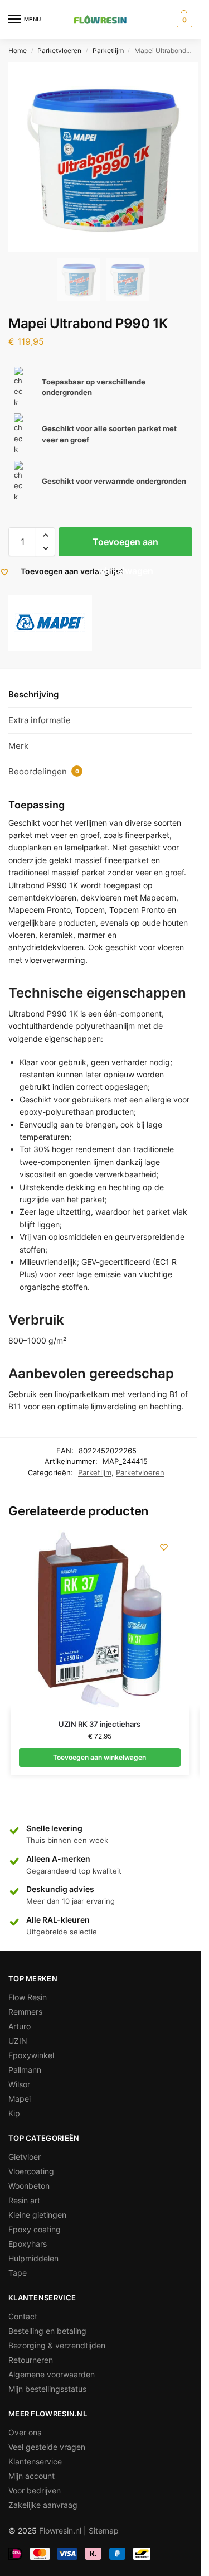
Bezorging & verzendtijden (57, 2345)
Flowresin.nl (60, 2531)
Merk (18, 746)
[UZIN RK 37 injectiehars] (100, 1620)
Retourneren (31, 2360)
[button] (45, 535)
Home (18, 50)
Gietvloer (25, 2157)
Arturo (20, 2026)
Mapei (20, 2099)
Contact (23, 2316)
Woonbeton (29, 2186)
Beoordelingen (44, 771)
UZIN (18, 2041)
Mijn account (31, 2476)
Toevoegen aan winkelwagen (125, 546)
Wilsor (19, 2084)
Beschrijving (33, 694)
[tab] (100, 695)
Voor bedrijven (35, 2490)
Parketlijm (108, 50)
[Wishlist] (164, 1547)
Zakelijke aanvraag (43, 2505)
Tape (18, 2273)
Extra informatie (40, 720)
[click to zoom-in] (103, 157)
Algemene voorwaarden (52, 2374)
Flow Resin (28, 1997)
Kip (14, 2113)
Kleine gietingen (37, 2215)
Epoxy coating (35, 2229)
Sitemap (104, 2531)
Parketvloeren (59, 50)
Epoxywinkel (31, 2055)
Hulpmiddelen (33, 2258)
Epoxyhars (28, 2244)
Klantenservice (35, 2461)
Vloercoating (31, 2171)
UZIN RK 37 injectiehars (99, 1724)
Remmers (25, 2012)
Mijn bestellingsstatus (47, 2389)
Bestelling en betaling (47, 2331)
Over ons (25, 2432)
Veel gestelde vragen (47, 2447)
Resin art (24, 2200)
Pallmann (25, 2070)
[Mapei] (50, 623)
